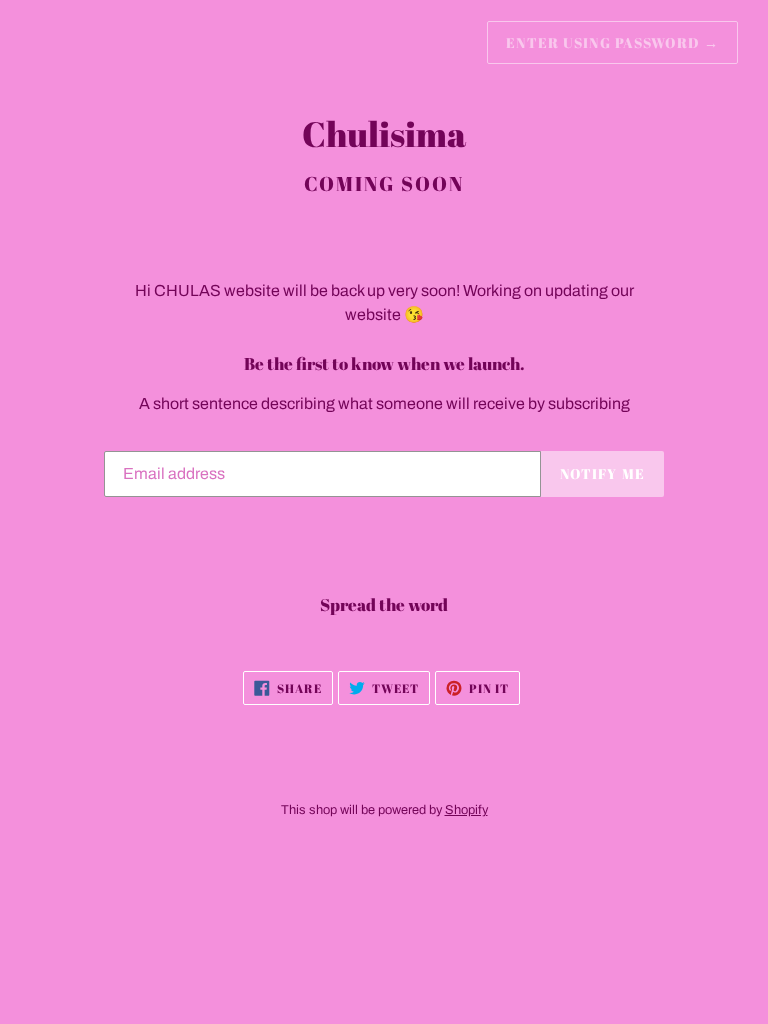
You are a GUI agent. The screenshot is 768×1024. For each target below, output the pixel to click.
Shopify (466, 810)
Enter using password (612, 42)
